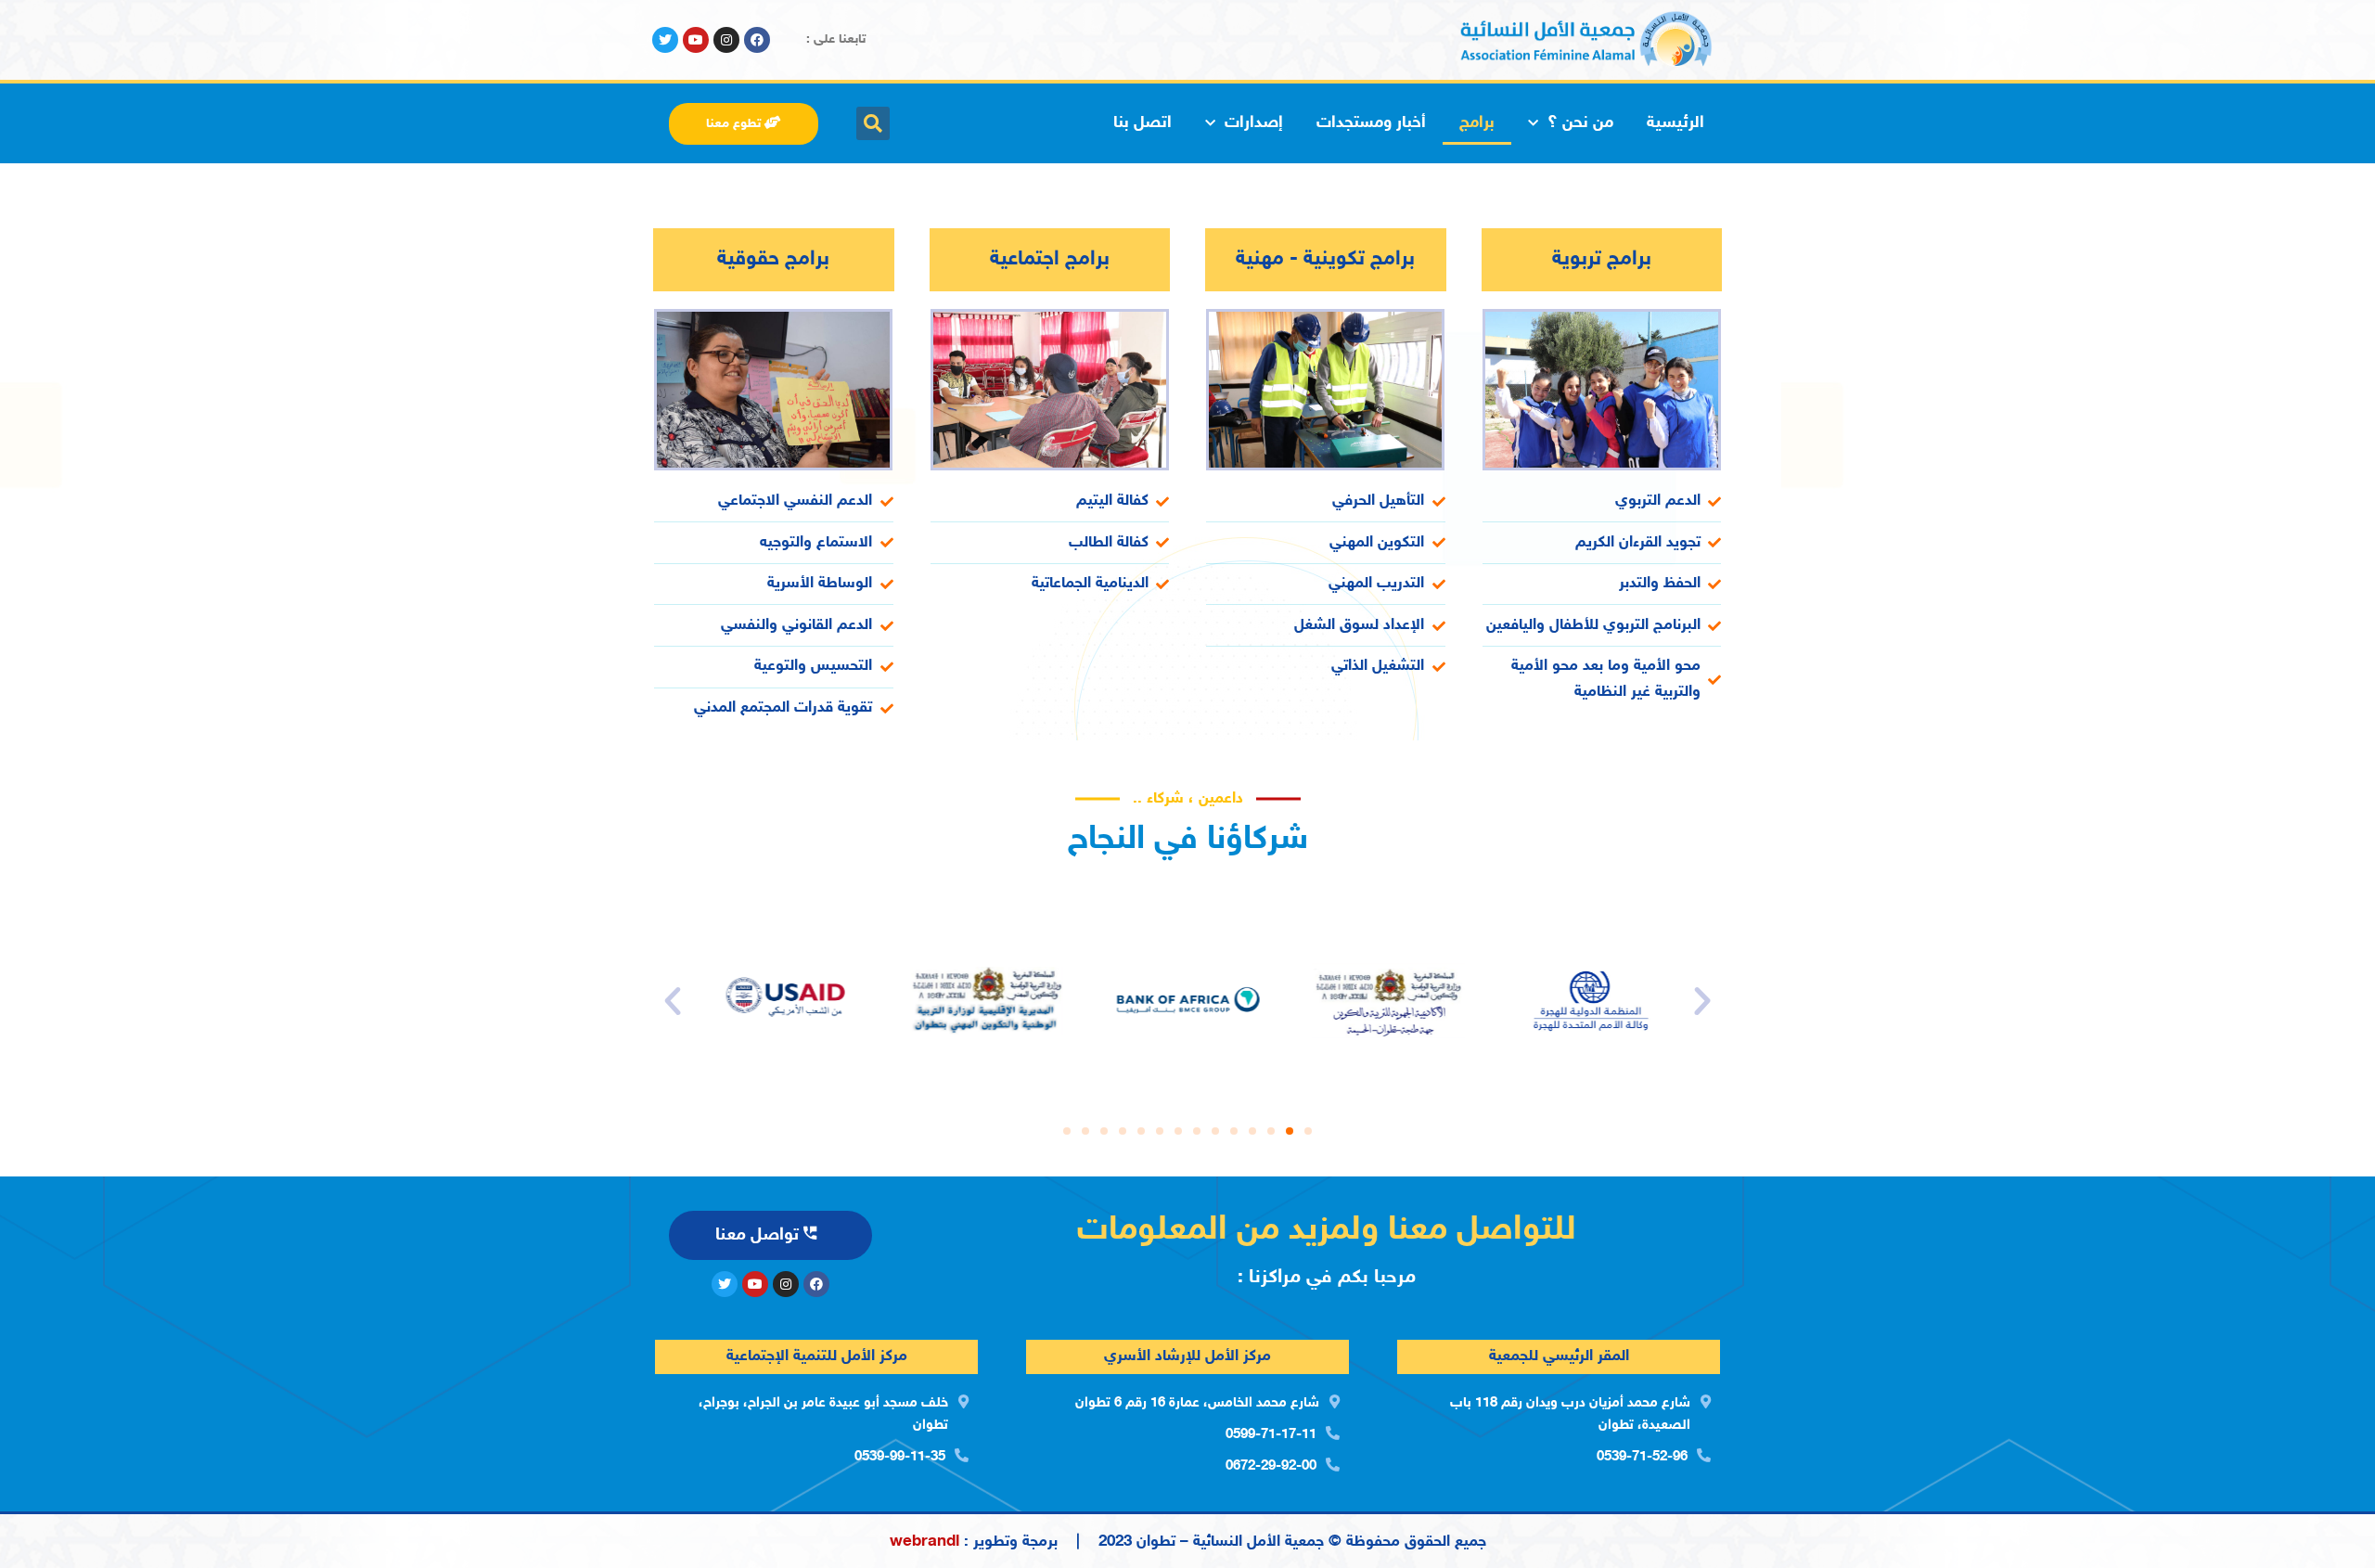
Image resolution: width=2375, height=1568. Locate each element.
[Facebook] (757, 40)
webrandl (924, 1542)
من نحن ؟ (1580, 123)
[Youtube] (696, 40)
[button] (1308, 1131)
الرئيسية (1675, 123)
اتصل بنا (1143, 123)
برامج (1477, 123)
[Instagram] (726, 40)
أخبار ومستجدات (1371, 123)
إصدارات (1254, 123)
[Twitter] (665, 40)
